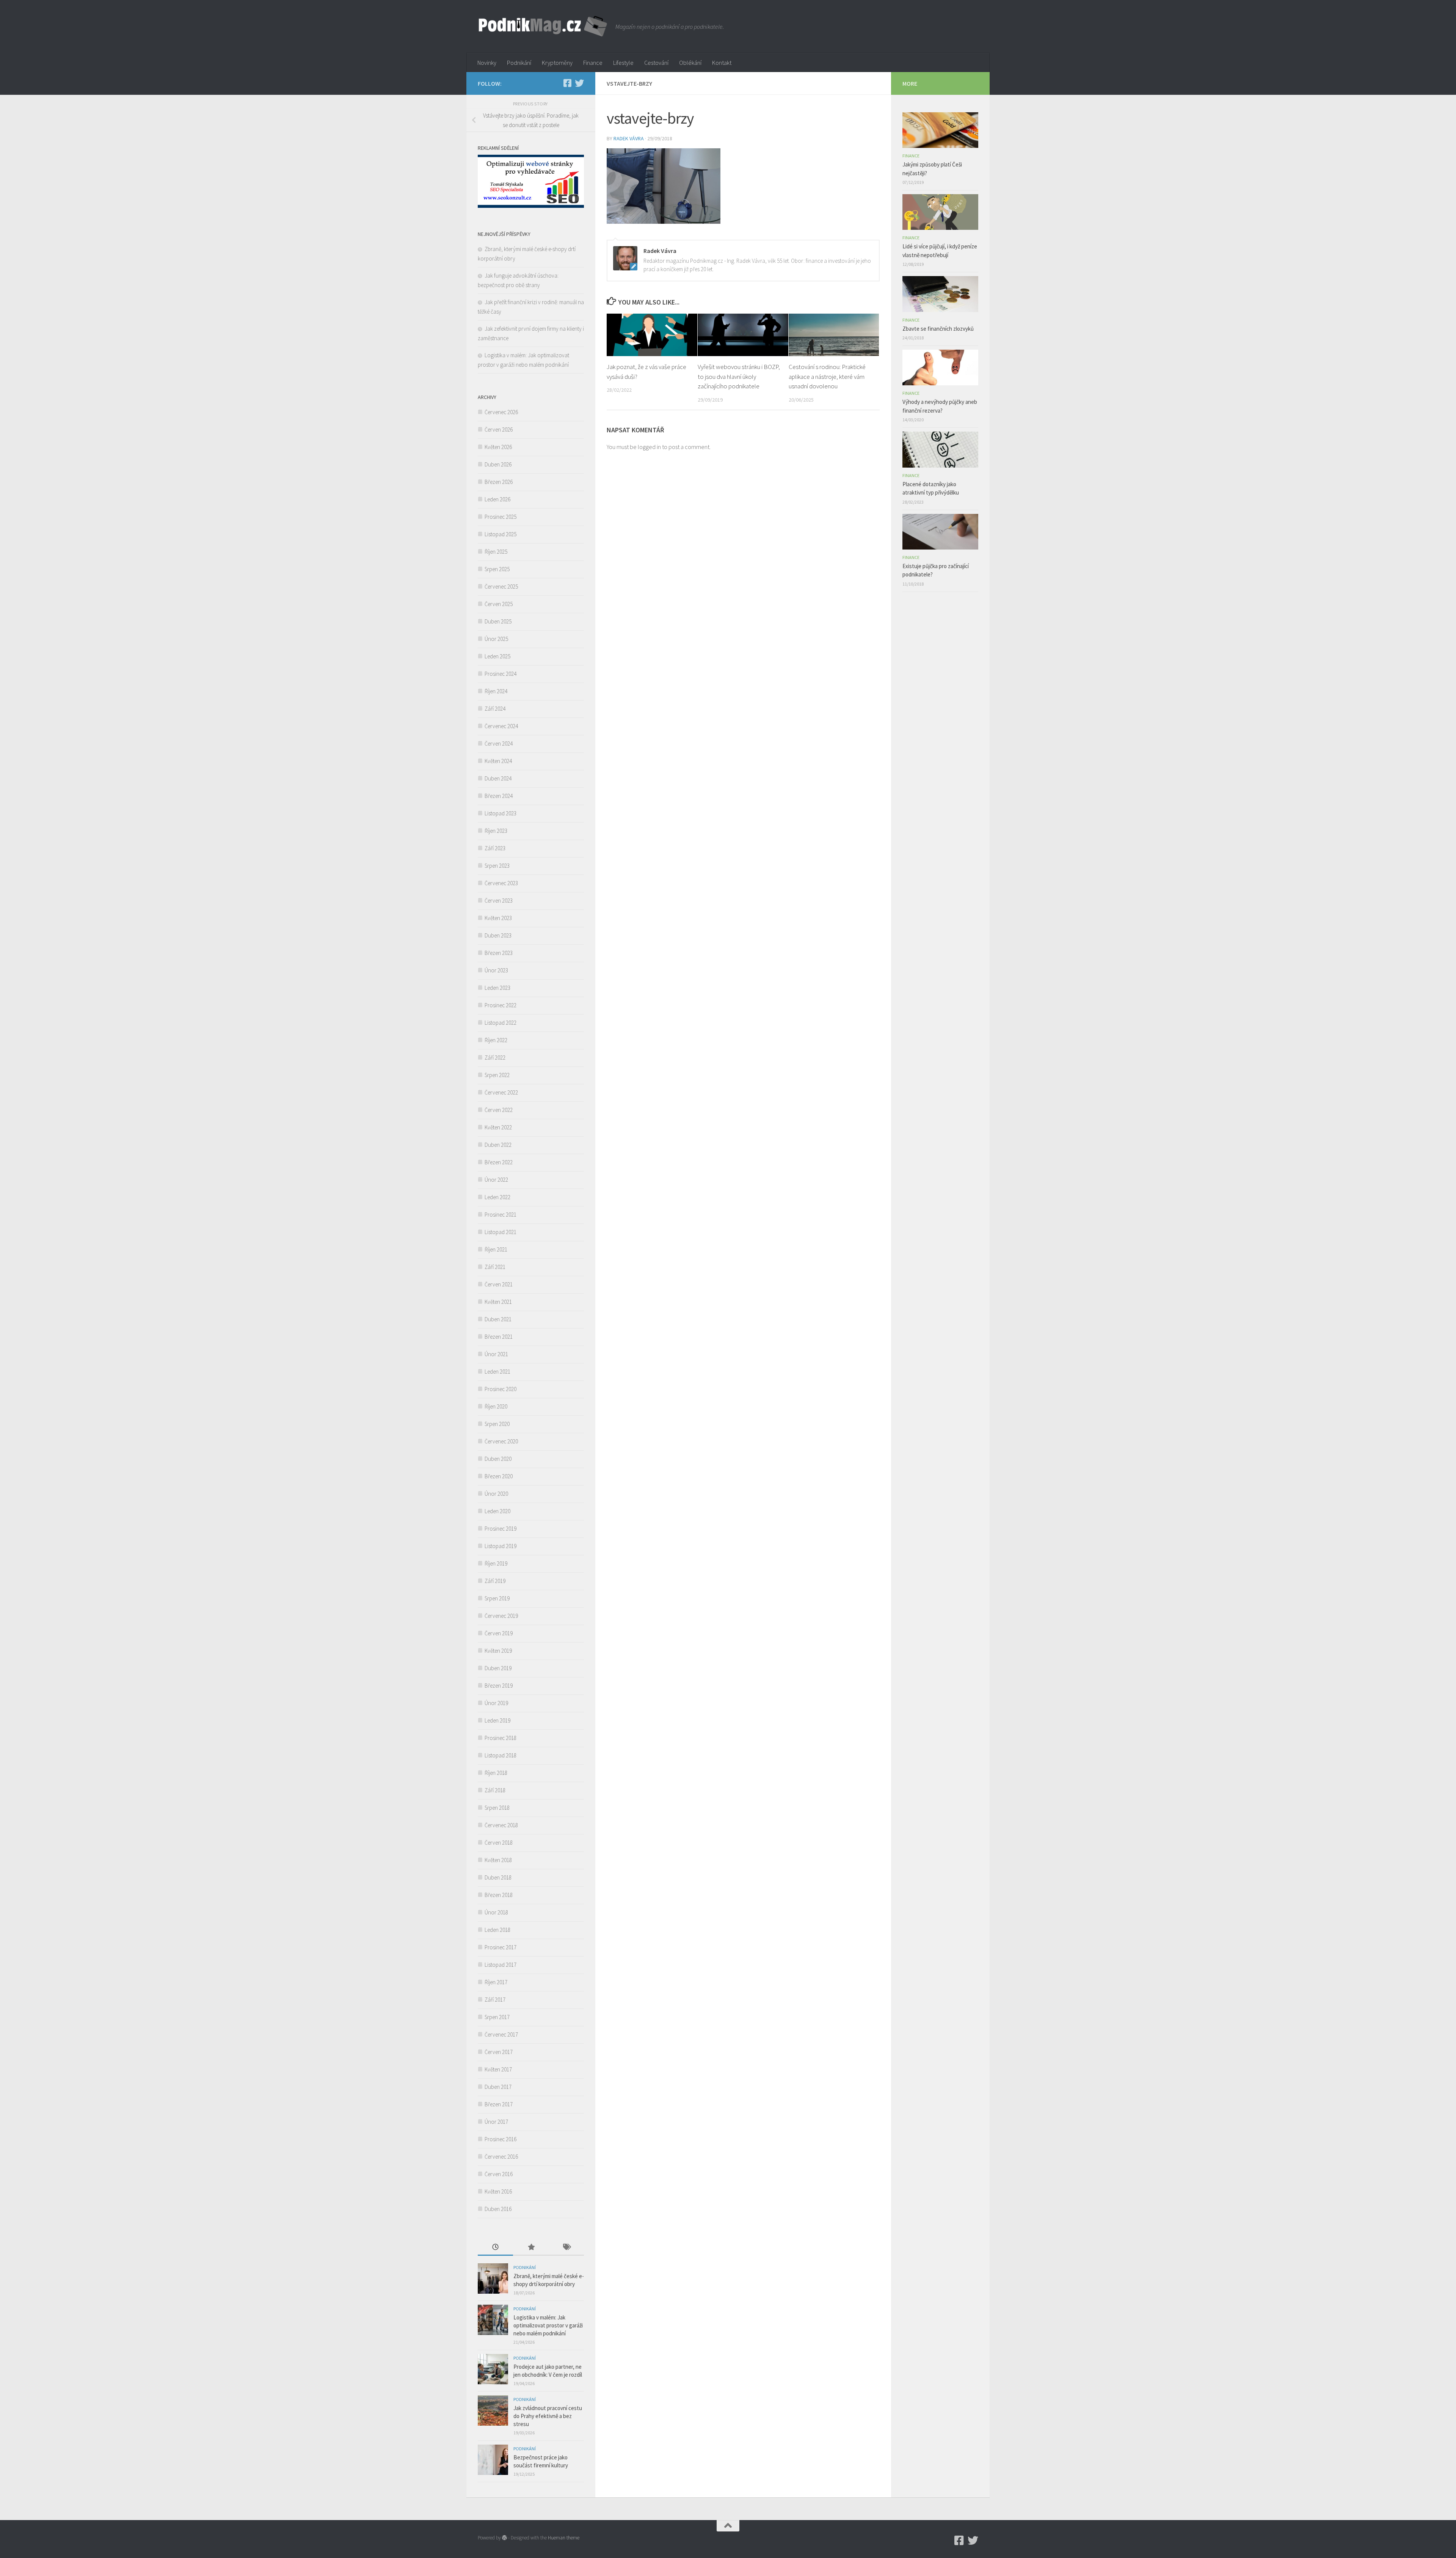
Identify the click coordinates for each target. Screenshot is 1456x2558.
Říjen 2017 (496, 1982)
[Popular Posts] (531, 2248)
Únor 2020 (496, 1494)
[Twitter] (579, 83)
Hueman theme (564, 2538)
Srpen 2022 (497, 1075)
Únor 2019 (496, 1703)
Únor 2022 (496, 1180)
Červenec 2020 (501, 1441)
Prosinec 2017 (500, 1947)
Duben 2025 (498, 621)
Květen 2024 (498, 761)
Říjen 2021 (496, 1249)
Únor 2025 (496, 639)
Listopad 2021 (500, 1232)
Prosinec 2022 (500, 1005)
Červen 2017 (499, 2052)
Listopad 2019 (500, 1546)
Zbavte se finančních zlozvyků (938, 329)
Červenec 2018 (501, 1825)
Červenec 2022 (501, 1092)
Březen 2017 (499, 2104)
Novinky (487, 63)
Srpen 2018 (497, 1808)
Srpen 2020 (497, 1424)
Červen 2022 (499, 1110)
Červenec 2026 (501, 412)
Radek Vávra (629, 138)
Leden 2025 (497, 656)
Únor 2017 (496, 2122)
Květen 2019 (498, 1651)
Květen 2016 (498, 2191)
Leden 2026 (497, 499)
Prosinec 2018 (500, 1738)
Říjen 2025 (496, 552)
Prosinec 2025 (500, 517)
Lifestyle (623, 63)
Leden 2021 (497, 1372)
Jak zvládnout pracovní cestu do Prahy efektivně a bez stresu (548, 2416)
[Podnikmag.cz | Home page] (543, 27)
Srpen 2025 (497, 569)
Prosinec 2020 (500, 1389)
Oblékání (690, 63)
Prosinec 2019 (500, 1529)
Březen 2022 (499, 1162)
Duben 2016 (498, 2209)
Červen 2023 (499, 901)
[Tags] (566, 2248)
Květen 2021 (498, 1302)
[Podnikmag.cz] (567, 83)
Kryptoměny (557, 63)
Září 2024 (495, 709)
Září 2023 (495, 848)
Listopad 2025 (500, 534)
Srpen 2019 (497, 1598)
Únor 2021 (496, 1354)
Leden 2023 (497, 988)
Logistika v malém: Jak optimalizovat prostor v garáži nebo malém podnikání (548, 2325)
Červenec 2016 (501, 2157)
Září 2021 (495, 1267)
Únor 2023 (496, 970)
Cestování (656, 63)
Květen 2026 (498, 447)
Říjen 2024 (496, 691)
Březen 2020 (499, 1476)
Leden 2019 (497, 1720)
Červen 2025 (499, 604)
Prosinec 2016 (500, 2139)
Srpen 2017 (497, 2017)
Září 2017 (495, 2000)
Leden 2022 (497, 1197)
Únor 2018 (496, 1912)
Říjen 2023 (496, 831)
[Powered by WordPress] (504, 2538)
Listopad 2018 (500, 1755)
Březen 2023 (499, 953)
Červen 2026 (499, 429)
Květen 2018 (498, 1860)
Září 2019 (495, 1581)
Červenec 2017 (501, 2034)
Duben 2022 (498, 1145)
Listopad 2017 (500, 1965)
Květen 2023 (498, 918)
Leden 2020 (497, 1511)
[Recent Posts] (495, 2248)
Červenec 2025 (501, 587)
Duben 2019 (498, 1668)
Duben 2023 (498, 935)
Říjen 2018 (496, 1773)
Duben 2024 (498, 778)
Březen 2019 (499, 1686)
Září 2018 (495, 1790)
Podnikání (519, 63)
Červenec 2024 (501, 726)
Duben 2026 (498, 464)
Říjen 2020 (496, 1406)
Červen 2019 (499, 1633)
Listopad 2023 (500, 813)
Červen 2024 (499, 744)
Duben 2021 (498, 1319)
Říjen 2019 (496, 1563)
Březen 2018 (499, 1895)
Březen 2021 (499, 1337)
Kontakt (722, 63)
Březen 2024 (499, 796)
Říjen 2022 (496, 1040)
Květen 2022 (498, 1127)
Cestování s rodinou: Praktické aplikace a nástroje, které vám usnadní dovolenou (827, 376)
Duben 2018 (498, 1877)
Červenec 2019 (501, 1616)
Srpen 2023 (497, 866)
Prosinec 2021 (500, 1215)
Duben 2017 (498, 2087)
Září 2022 (495, 1058)
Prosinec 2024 (500, 674)
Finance (593, 63)
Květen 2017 (498, 2069)
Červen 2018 (499, 1843)
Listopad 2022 (500, 1023)
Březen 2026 (499, 482)
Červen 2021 (499, 1284)
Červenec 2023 (501, 883)
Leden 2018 (497, 1930)
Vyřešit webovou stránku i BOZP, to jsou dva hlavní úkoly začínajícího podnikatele (739, 376)
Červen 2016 (499, 2174)
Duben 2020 (498, 1459)
